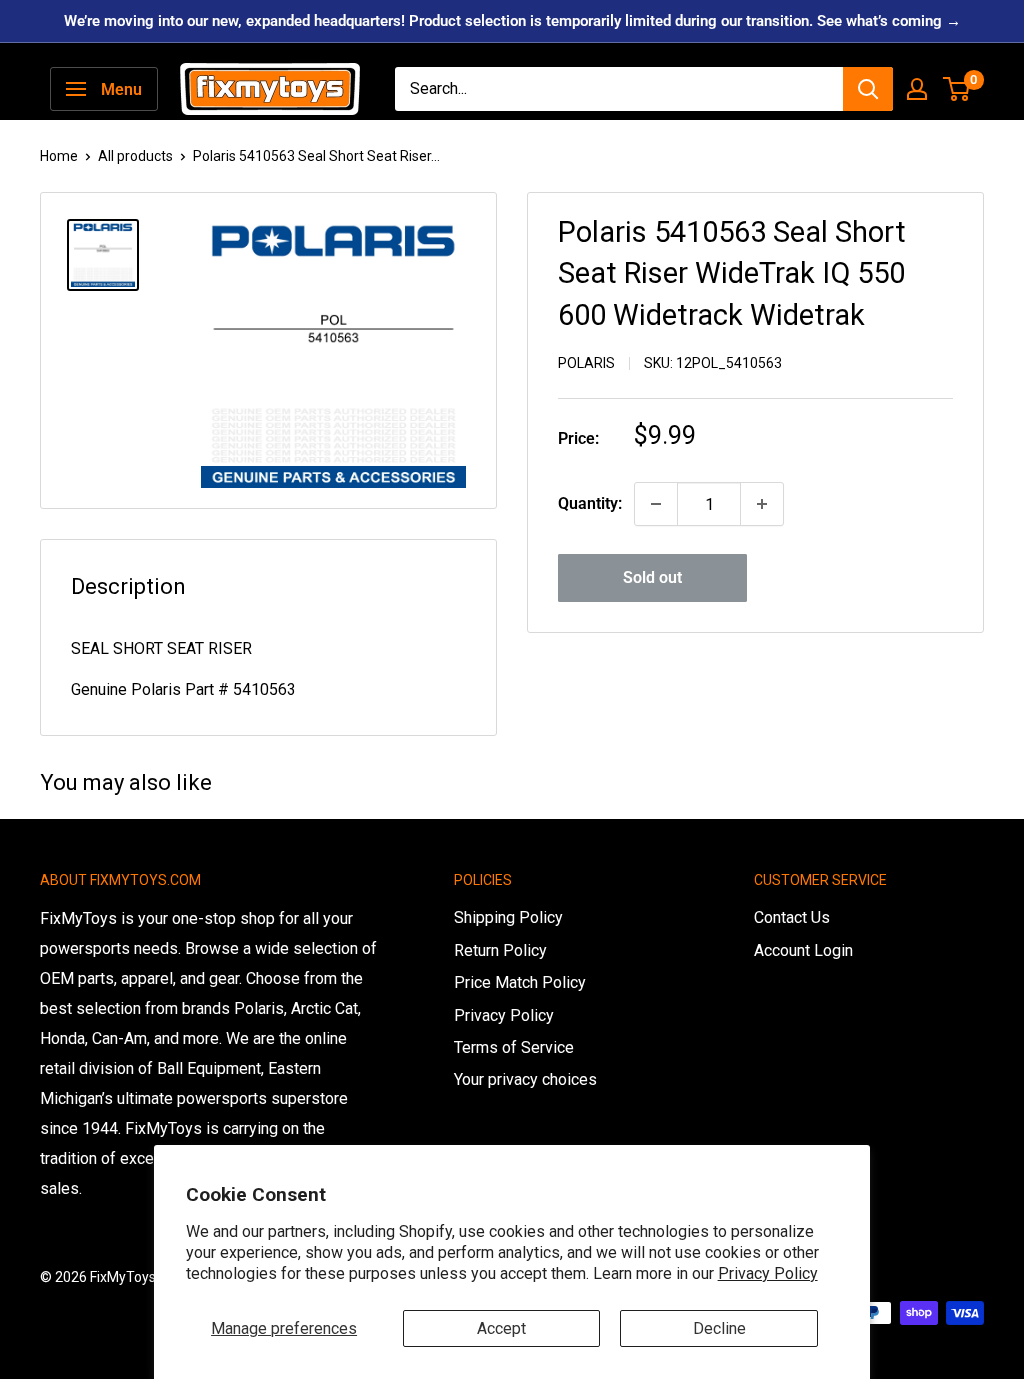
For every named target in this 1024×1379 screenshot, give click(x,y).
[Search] (868, 89)
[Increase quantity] (762, 504)
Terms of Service (514, 1047)
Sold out (652, 577)
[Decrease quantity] (656, 504)
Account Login (803, 950)
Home (59, 156)
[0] (957, 89)
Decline (719, 1328)
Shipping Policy (508, 917)
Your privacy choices (525, 1079)
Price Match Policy (520, 982)
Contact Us (792, 917)
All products (135, 156)
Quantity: (590, 503)
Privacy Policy (768, 1273)
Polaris (586, 363)
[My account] (917, 89)
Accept (501, 1328)
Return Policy (500, 950)
